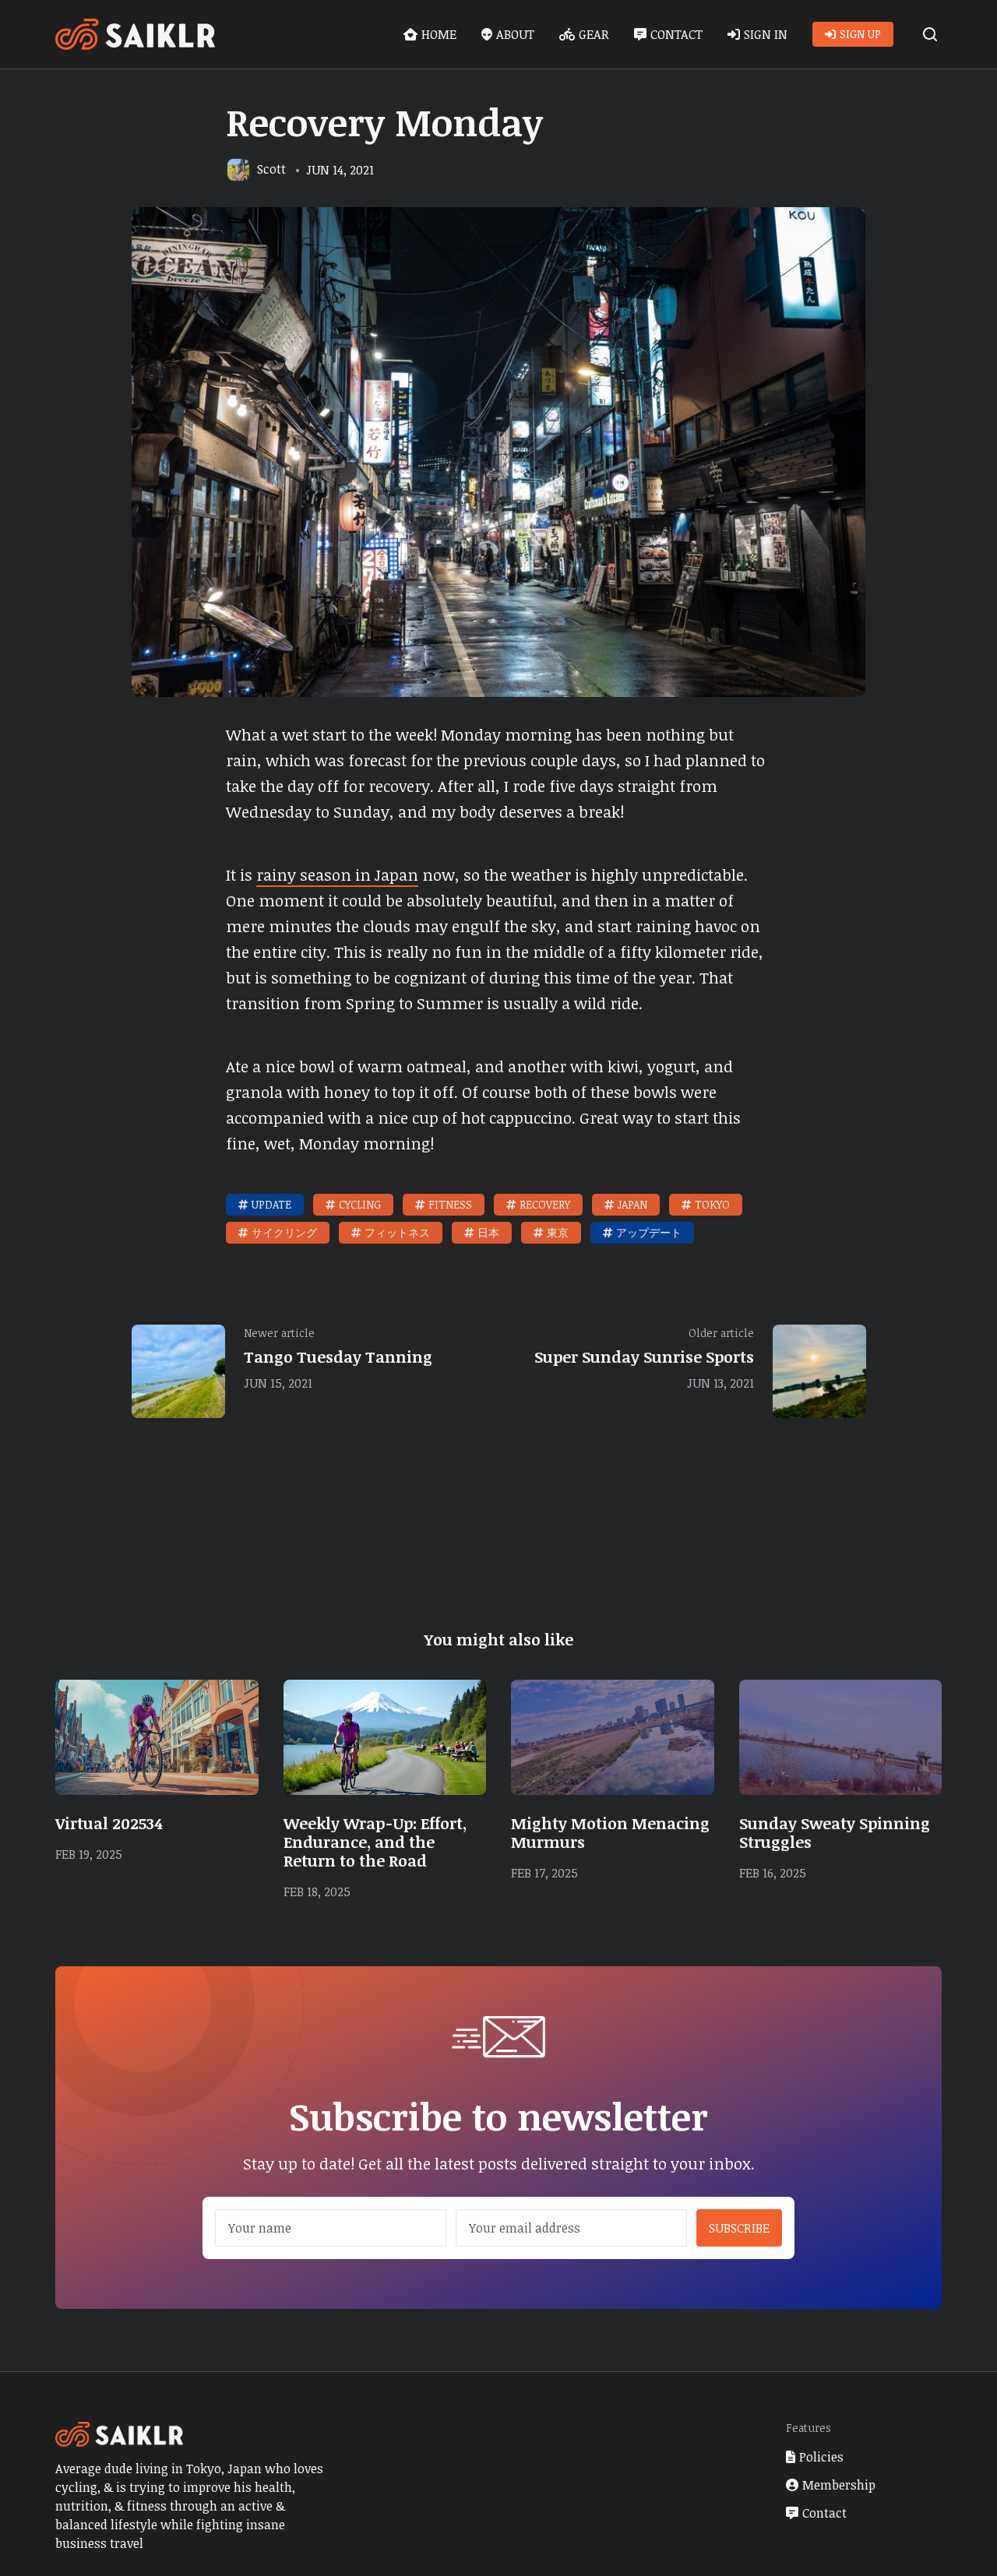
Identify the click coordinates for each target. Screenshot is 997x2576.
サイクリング (284, 1232)
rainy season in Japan (337, 875)
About (515, 34)
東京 (558, 1232)
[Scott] (238, 170)
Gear (594, 34)
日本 (488, 1232)
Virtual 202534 (109, 1823)
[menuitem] (430, 34)
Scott (271, 169)
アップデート (649, 1232)
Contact (676, 34)
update (271, 1204)
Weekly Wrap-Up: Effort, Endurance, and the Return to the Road (375, 1842)
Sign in (766, 34)
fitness (450, 1204)
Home (439, 34)
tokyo (712, 1204)
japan (632, 1204)
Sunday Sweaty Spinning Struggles (835, 1832)
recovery (545, 1204)
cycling (360, 1204)
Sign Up (860, 34)
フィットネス (397, 1232)
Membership (839, 2485)
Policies (821, 2457)
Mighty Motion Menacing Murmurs (610, 1832)
